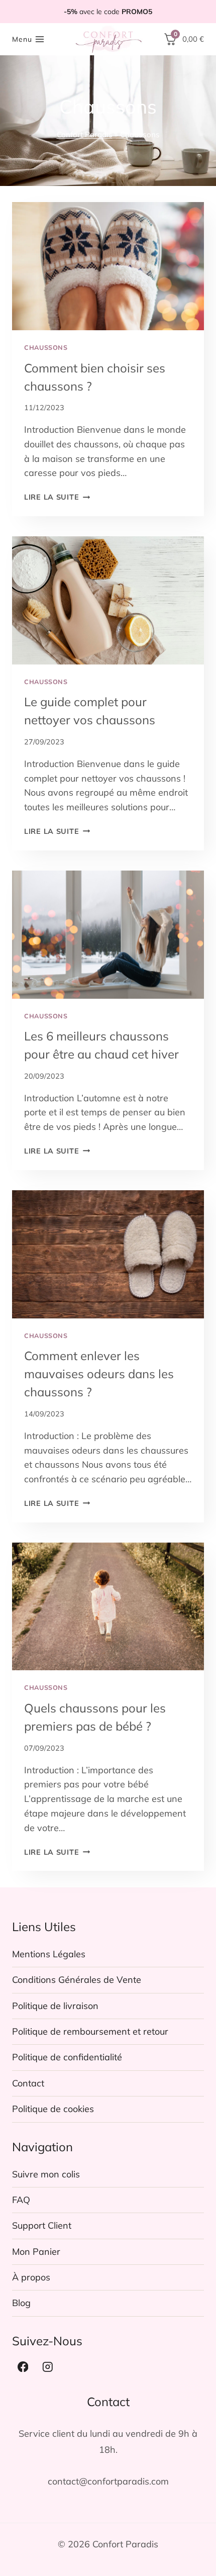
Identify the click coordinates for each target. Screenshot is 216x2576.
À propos (31, 2277)
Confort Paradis (85, 134)
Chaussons (46, 347)
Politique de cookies (53, 2109)
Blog (21, 2303)
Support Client (42, 2225)
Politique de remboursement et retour (90, 2031)
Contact (28, 2083)
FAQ (21, 2200)
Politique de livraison (55, 2006)
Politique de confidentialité (67, 2057)
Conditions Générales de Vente (77, 1980)
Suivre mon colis (46, 2174)
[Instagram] (48, 2367)
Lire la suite (57, 497)
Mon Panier (36, 2252)
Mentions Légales (49, 1954)
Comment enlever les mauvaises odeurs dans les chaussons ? (99, 1374)
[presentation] (108, 266)
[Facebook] (23, 2367)
